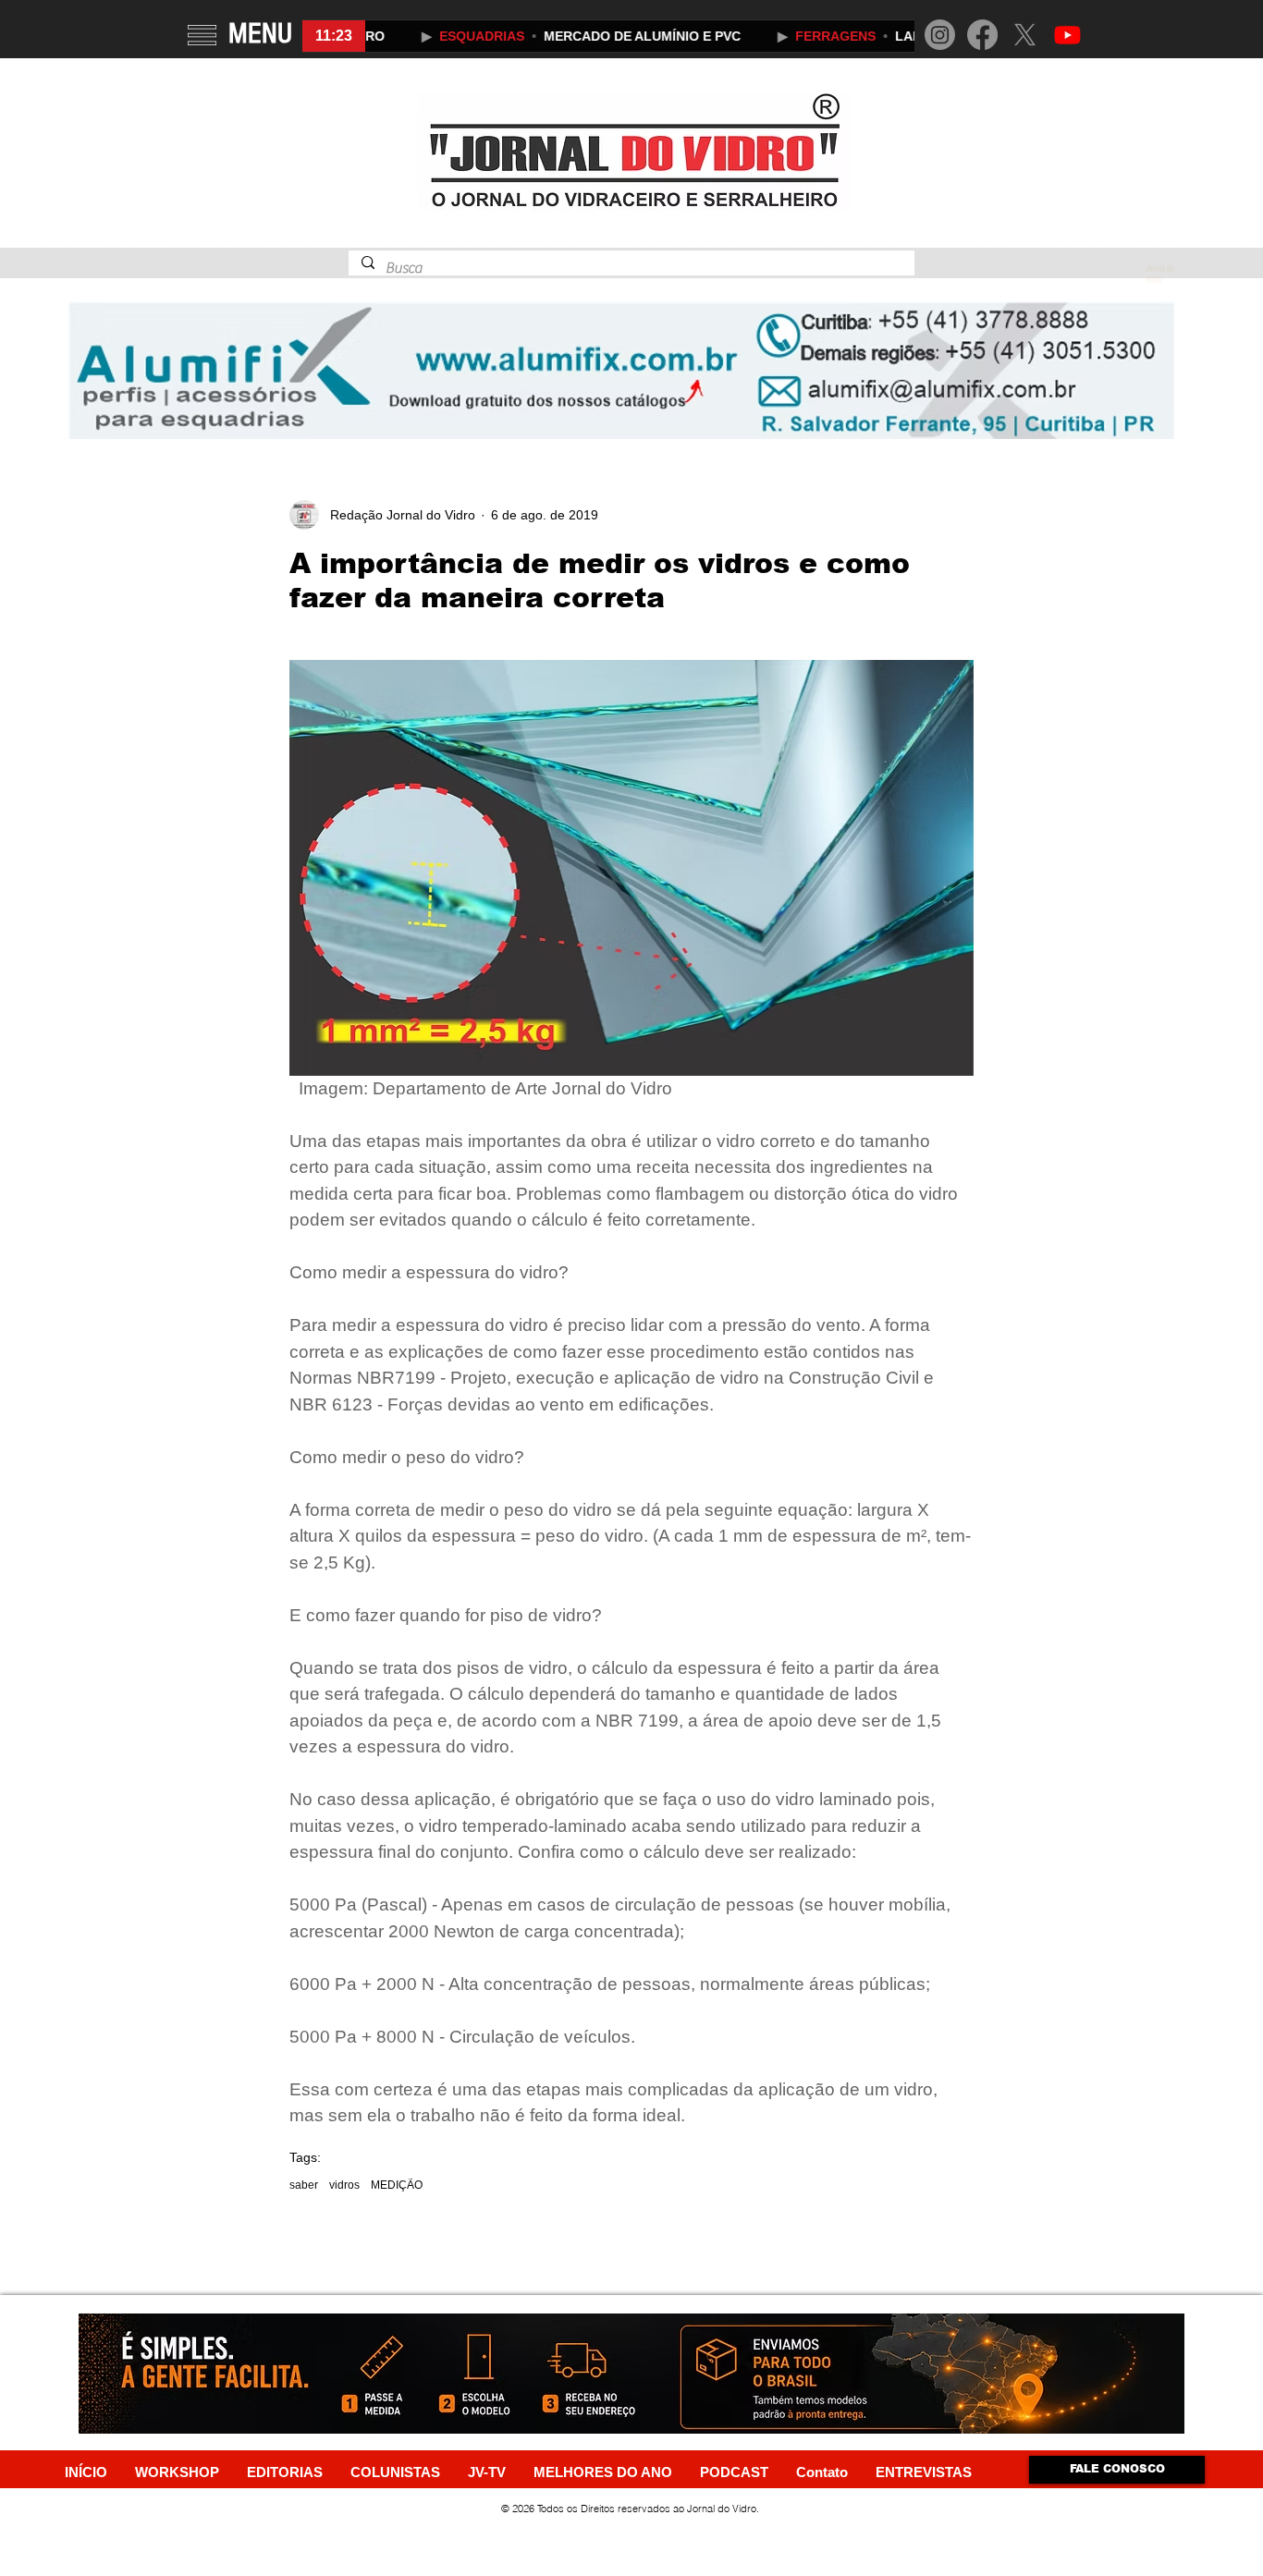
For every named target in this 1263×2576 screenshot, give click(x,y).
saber (304, 2185)
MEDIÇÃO (397, 2185)
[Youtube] (1067, 35)
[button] (202, 35)
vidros (344, 2185)
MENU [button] (260, 33)
